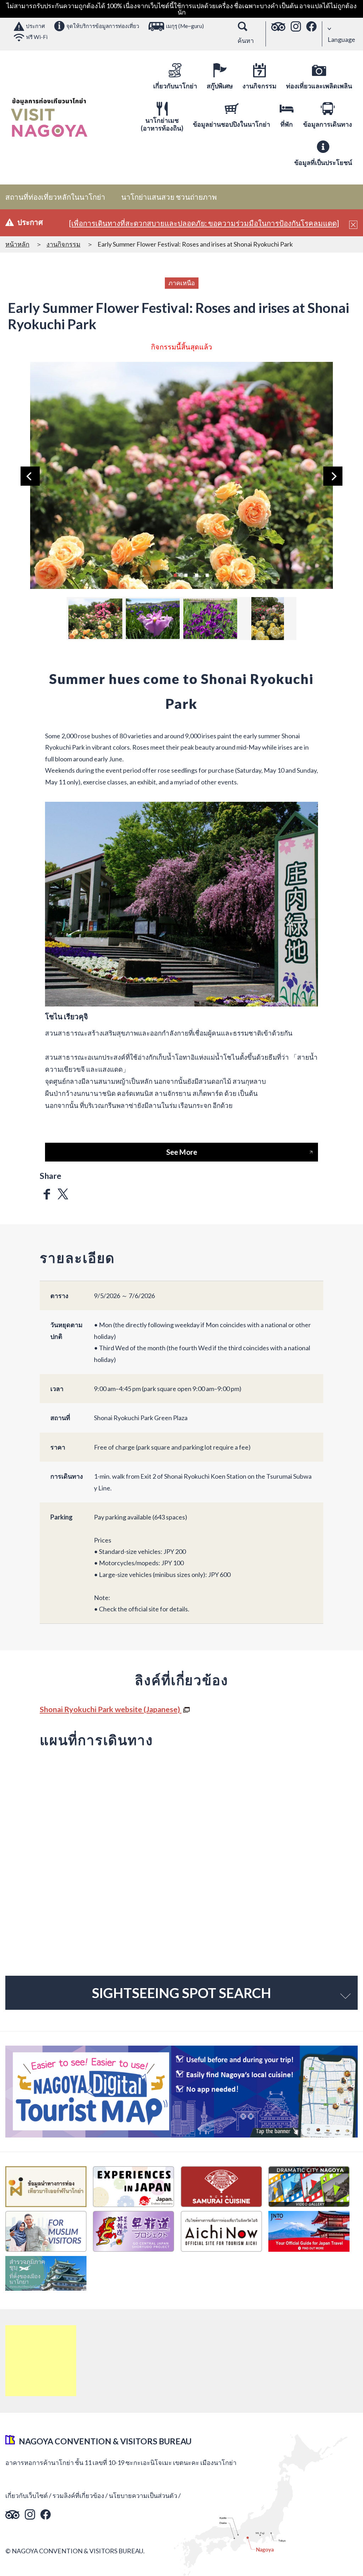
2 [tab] (186, 574)
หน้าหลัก (17, 244)
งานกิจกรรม (63, 244)
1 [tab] (175, 574)
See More (182, 1152)
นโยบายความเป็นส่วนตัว (143, 2495)
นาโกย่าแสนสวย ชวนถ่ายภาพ (169, 197)
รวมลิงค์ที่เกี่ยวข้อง (78, 2495)
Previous (30, 476)
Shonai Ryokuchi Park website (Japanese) (111, 1709)
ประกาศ (35, 26)
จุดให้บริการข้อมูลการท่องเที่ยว (103, 26)
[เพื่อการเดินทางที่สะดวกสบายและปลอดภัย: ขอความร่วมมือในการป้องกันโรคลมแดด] (204, 223)
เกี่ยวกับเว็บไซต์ (27, 2495)
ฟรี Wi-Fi (37, 37)
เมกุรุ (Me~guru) (185, 26)
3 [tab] (196, 574)
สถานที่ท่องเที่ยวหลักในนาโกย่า (55, 197)
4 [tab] (207, 574)
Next (333, 476)
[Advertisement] (41, 2361)
